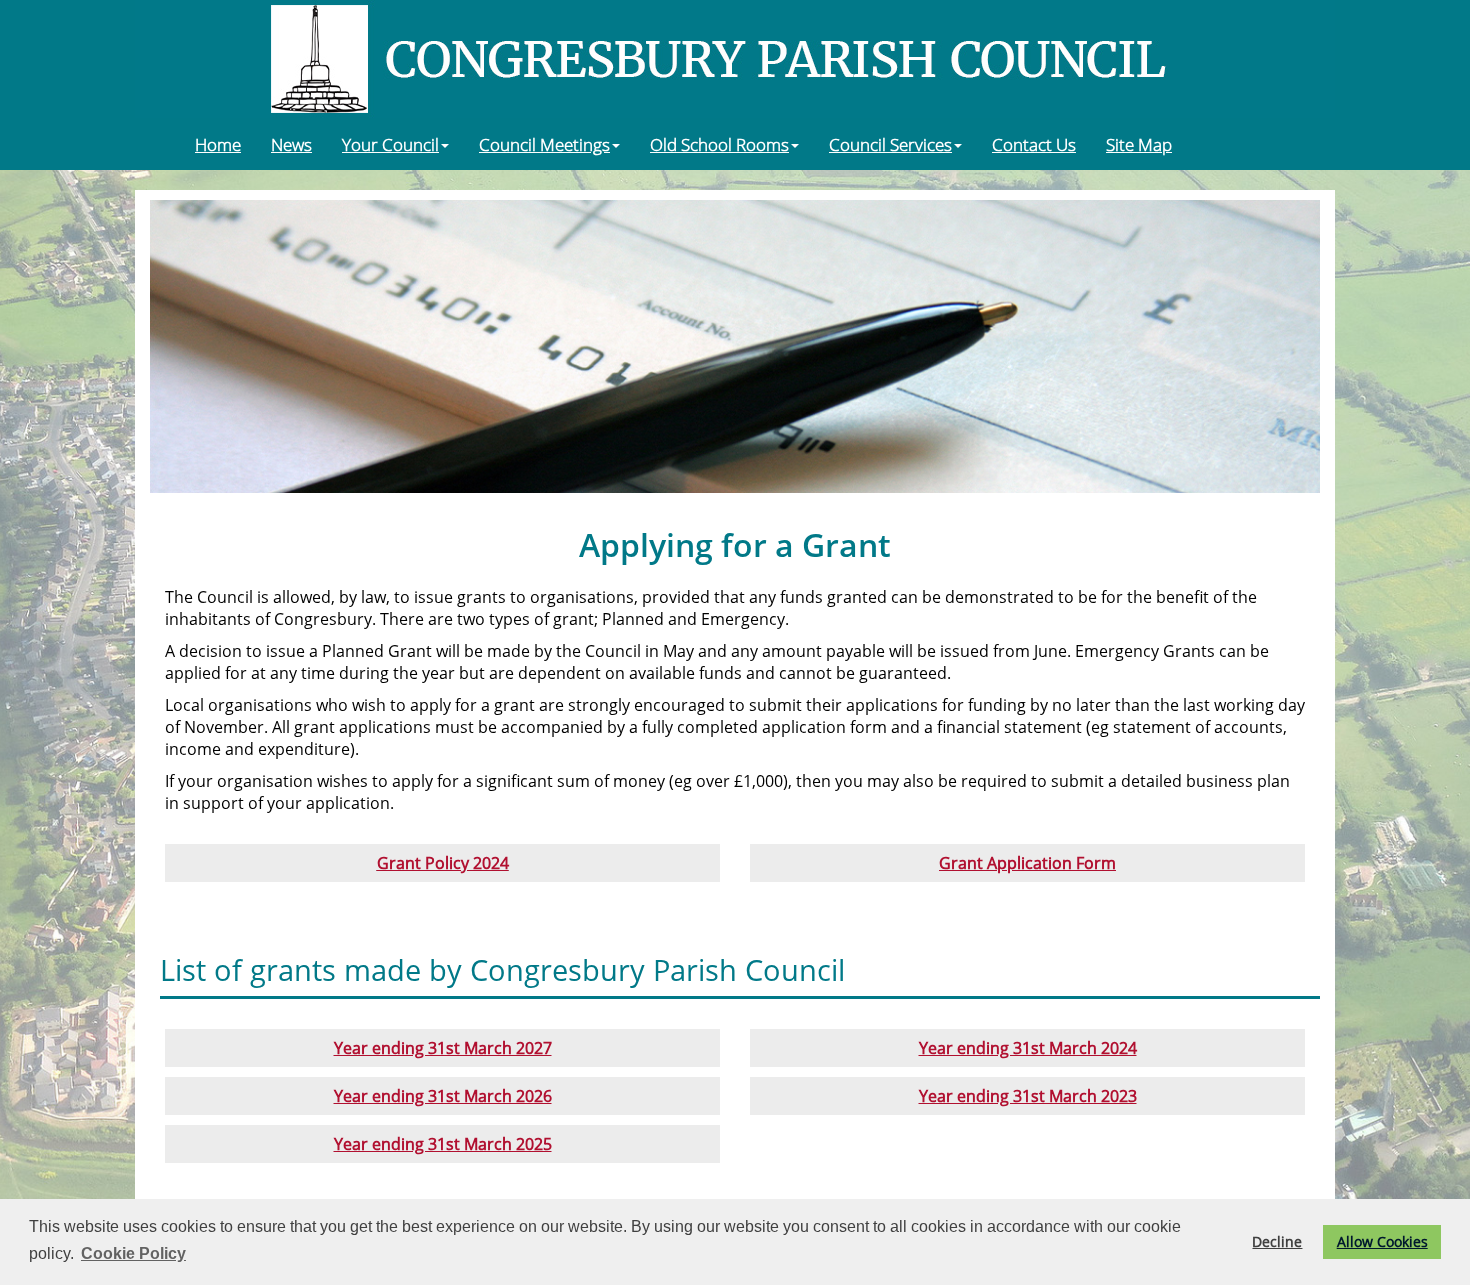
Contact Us (1034, 144)
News (291, 144)
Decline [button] (1277, 1241)
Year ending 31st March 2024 (1028, 1048)
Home (218, 144)
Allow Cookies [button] (1382, 1241)
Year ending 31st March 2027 (443, 1048)
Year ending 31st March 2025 (443, 1144)
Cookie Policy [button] (133, 1253)
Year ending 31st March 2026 (443, 1096)
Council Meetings (544, 144)
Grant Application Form (1027, 863)
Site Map (1139, 144)
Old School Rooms (719, 144)
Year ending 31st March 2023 (1028, 1096)
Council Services (890, 144)
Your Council (390, 144)
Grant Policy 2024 (443, 863)
